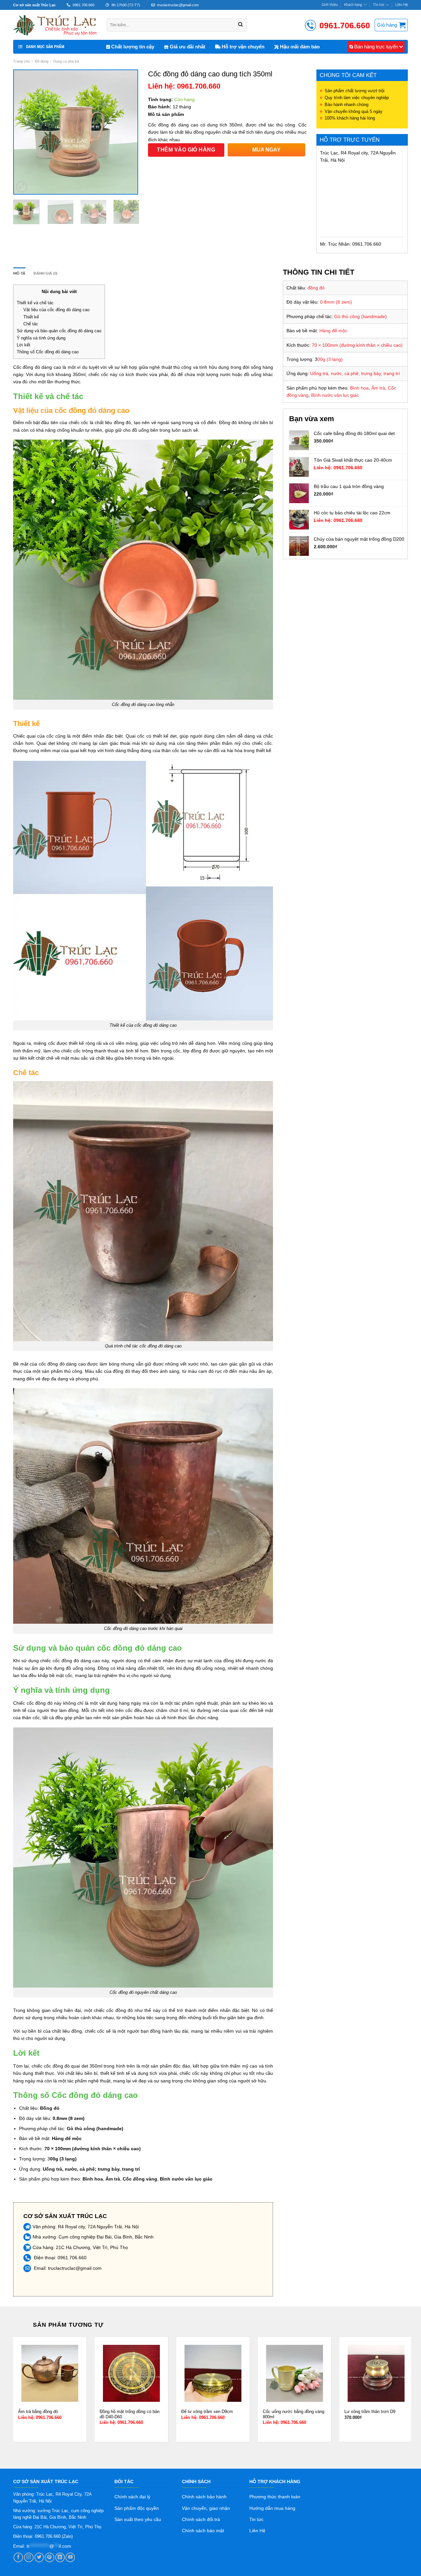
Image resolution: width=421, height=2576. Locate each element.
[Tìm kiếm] (240, 25)
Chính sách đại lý (132, 2497)
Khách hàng (353, 5)
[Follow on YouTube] (70, 2557)
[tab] (19, 274)
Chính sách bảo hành (204, 2497)
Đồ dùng (42, 61)
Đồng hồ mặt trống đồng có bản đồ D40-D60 (130, 2414)
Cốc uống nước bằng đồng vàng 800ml (294, 2414)
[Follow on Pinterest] (50, 2557)
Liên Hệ (402, 5)
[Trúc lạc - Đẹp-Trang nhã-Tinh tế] (55, 25)
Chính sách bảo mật (203, 2531)
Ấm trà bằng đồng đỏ (38, 2412)
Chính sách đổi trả (201, 2519)
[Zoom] (22, 187)
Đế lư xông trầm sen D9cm (207, 2412)
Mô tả (19, 273)
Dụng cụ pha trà (66, 61)
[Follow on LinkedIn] (60, 2557)
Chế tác (31, 324)
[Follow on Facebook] (18, 2557)
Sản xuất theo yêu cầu (138, 2519)
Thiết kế (31, 317)
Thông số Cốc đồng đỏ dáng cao (48, 352)
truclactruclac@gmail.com (75, 2268)
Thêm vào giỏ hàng (186, 150)
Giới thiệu (330, 5)
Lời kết (24, 345)
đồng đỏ (31, 367)
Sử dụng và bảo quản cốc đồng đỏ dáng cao (59, 331)
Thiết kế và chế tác (35, 303)
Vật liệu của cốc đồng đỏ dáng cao (56, 310)
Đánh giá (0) (45, 273)
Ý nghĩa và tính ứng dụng (41, 338)
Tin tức (379, 5)
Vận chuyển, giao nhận (206, 2508)
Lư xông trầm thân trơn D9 (370, 2412)
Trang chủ (21, 61)
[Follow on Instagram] (29, 2557)
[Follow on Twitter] (39, 2557)
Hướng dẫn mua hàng (272, 2508)
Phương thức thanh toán (275, 2497)
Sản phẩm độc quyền (137, 2508)
